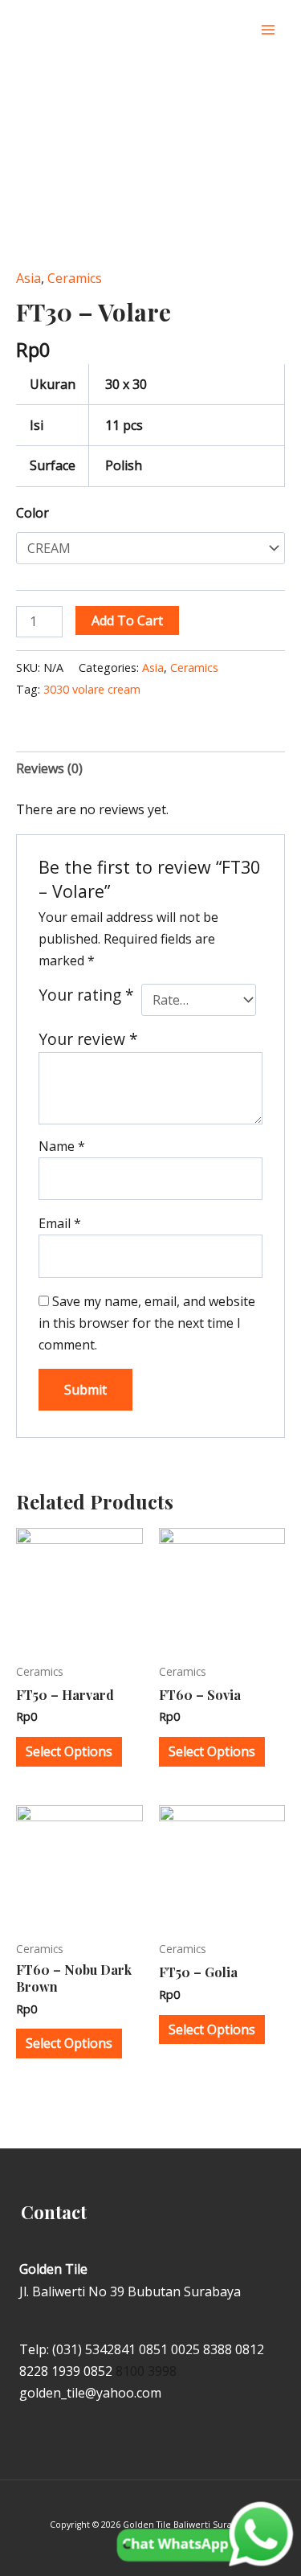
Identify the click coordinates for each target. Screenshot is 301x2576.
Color (33, 513)
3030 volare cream (92, 689)
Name (62, 1146)
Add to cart (127, 620)
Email (60, 1223)
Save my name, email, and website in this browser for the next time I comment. (147, 1323)
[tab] (150, 769)
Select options (69, 1751)
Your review (88, 1039)
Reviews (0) (49, 768)
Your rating (86, 995)
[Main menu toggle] (268, 30)
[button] (236, 30)
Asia (28, 278)
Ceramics (75, 278)
